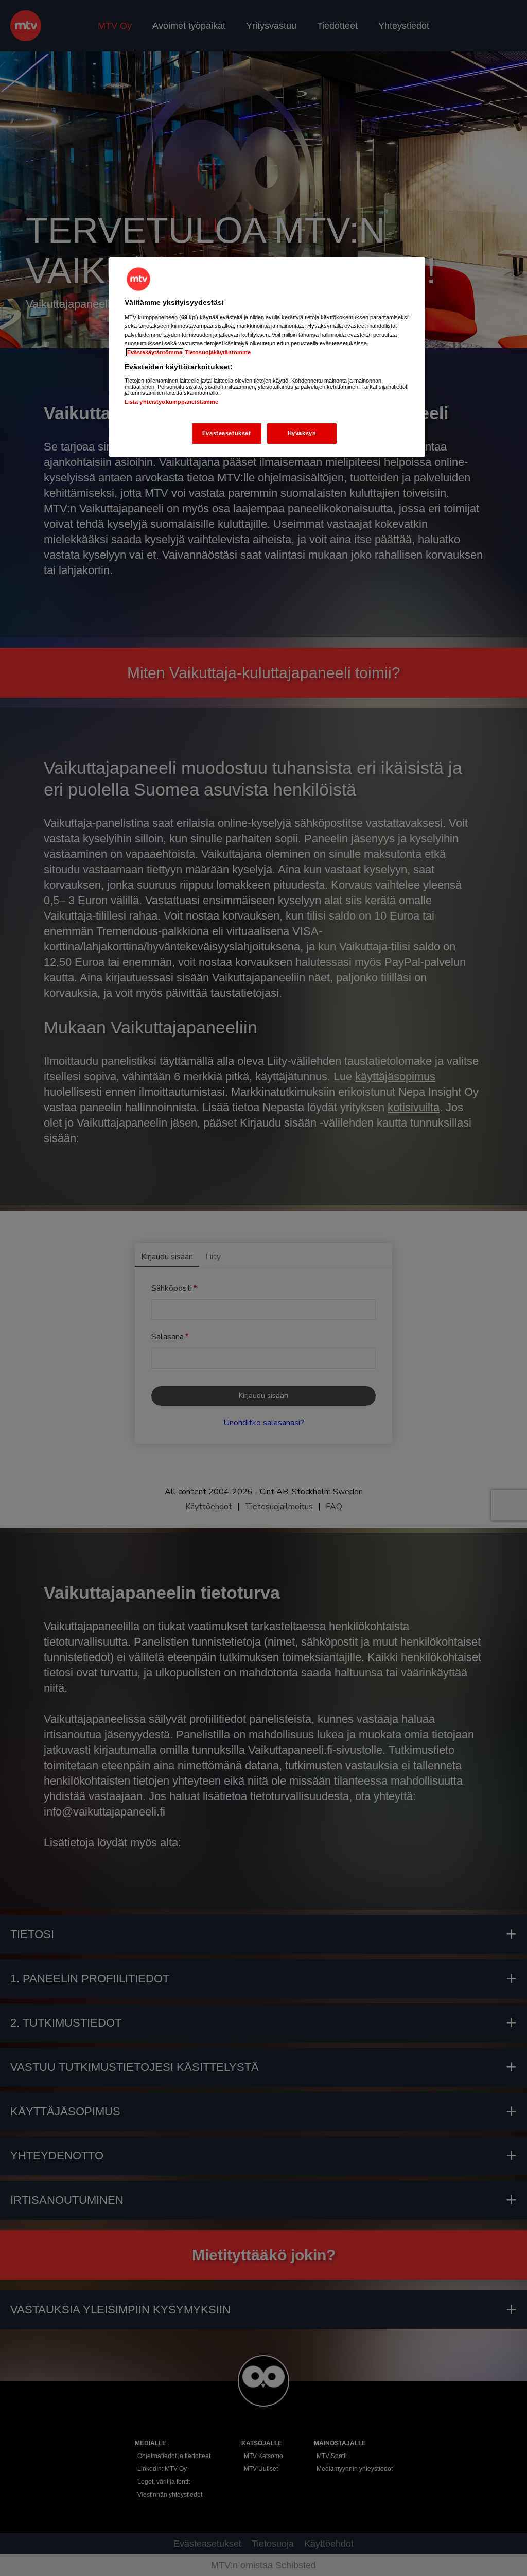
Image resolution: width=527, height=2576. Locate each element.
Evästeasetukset (227, 433)
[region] (267, 357)
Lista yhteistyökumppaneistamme (171, 402)
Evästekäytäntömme (155, 352)
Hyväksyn (302, 433)
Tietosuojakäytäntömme (218, 352)
